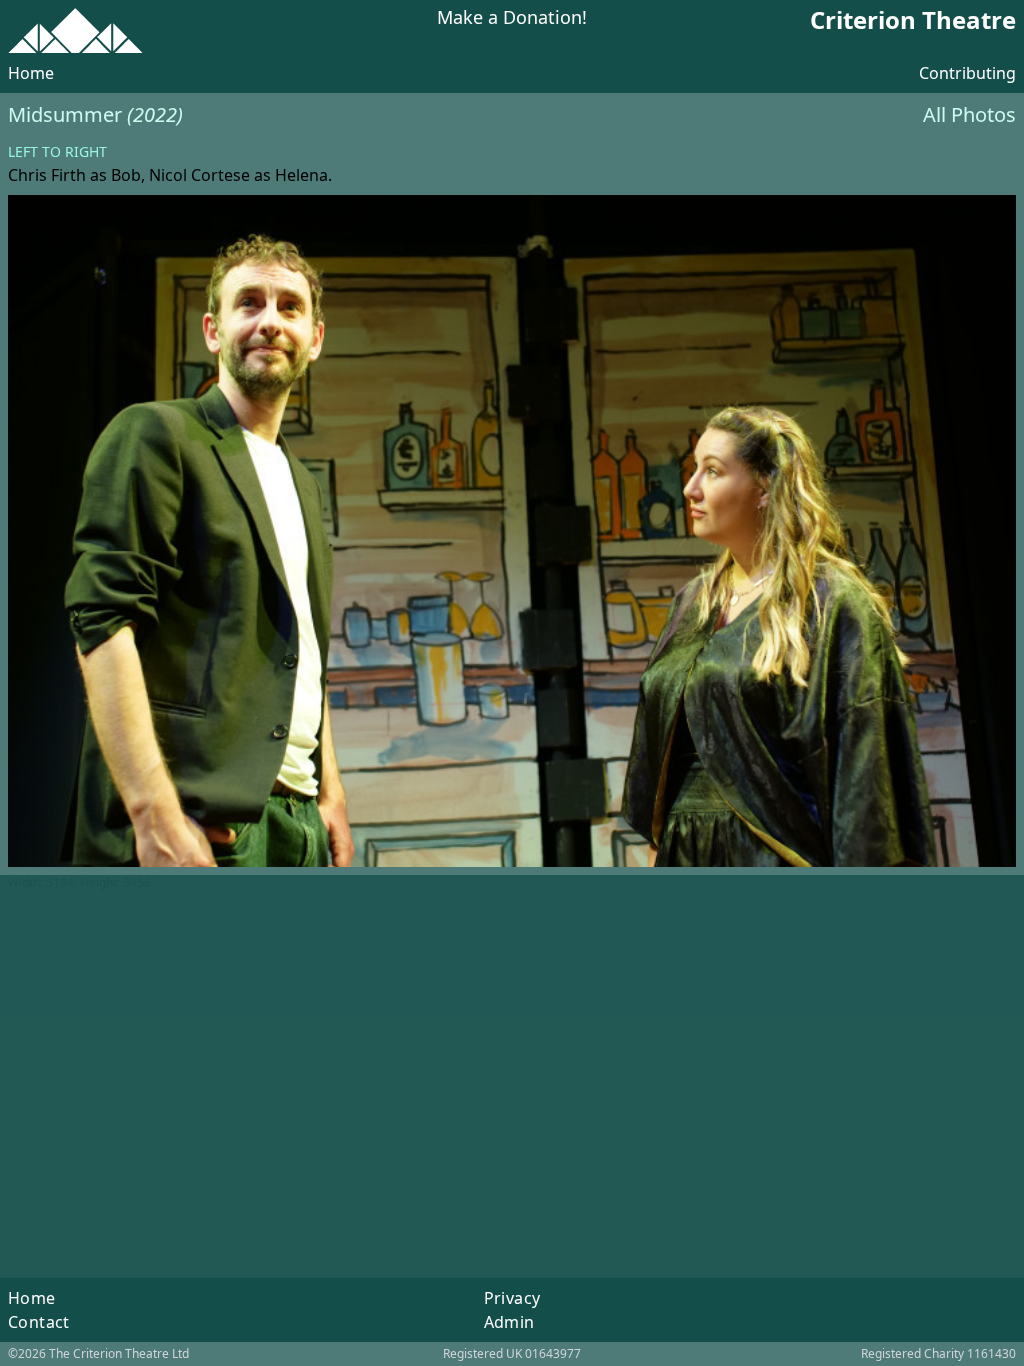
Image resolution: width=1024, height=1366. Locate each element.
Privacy (512, 1298)
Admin (509, 1322)
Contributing (967, 73)
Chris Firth (47, 175)
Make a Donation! (512, 18)
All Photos (969, 114)
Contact (39, 1322)
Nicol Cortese (199, 175)
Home (31, 73)
